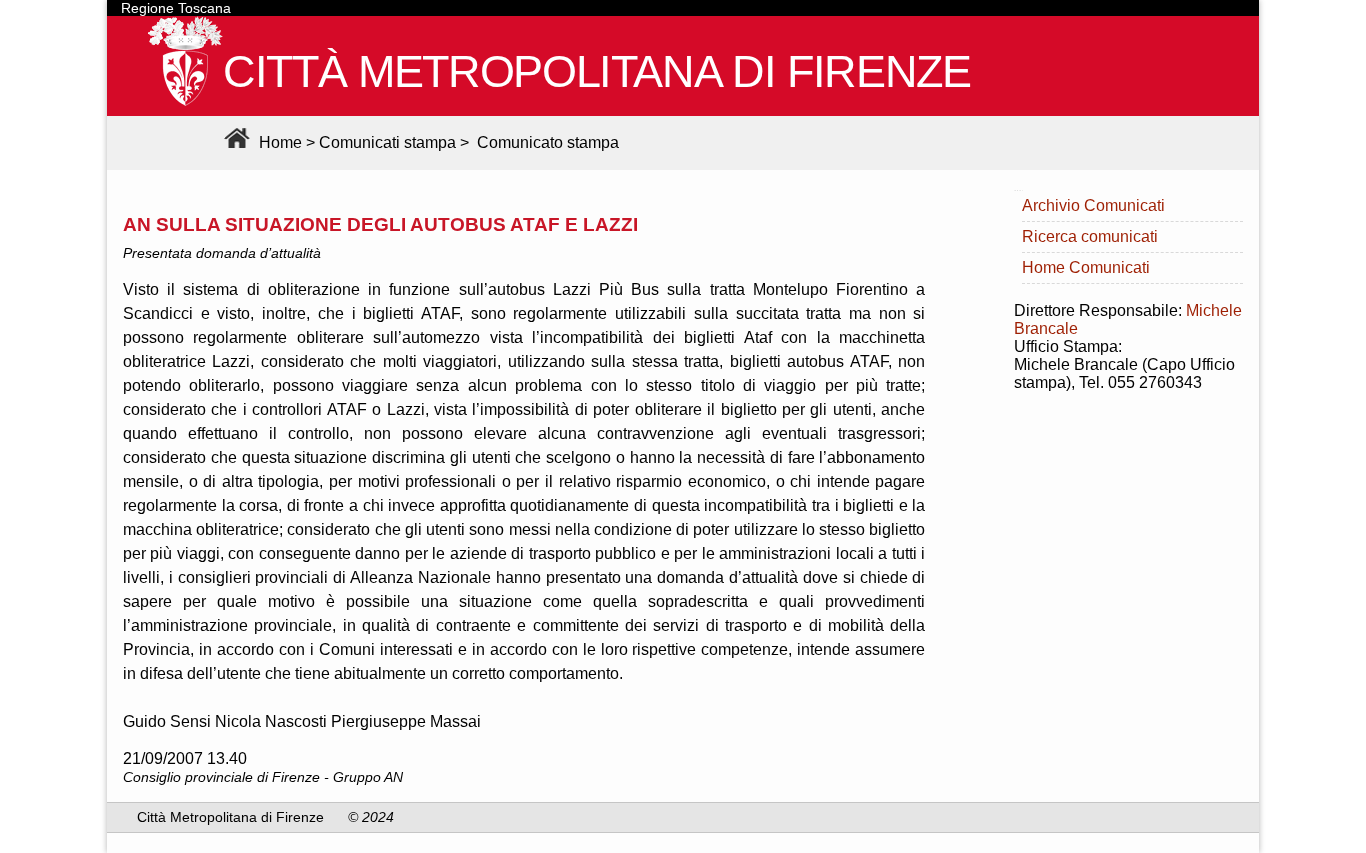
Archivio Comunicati (1093, 205)
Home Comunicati (1086, 267)
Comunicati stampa (387, 142)
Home (278, 142)
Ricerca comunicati (1090, 236)
